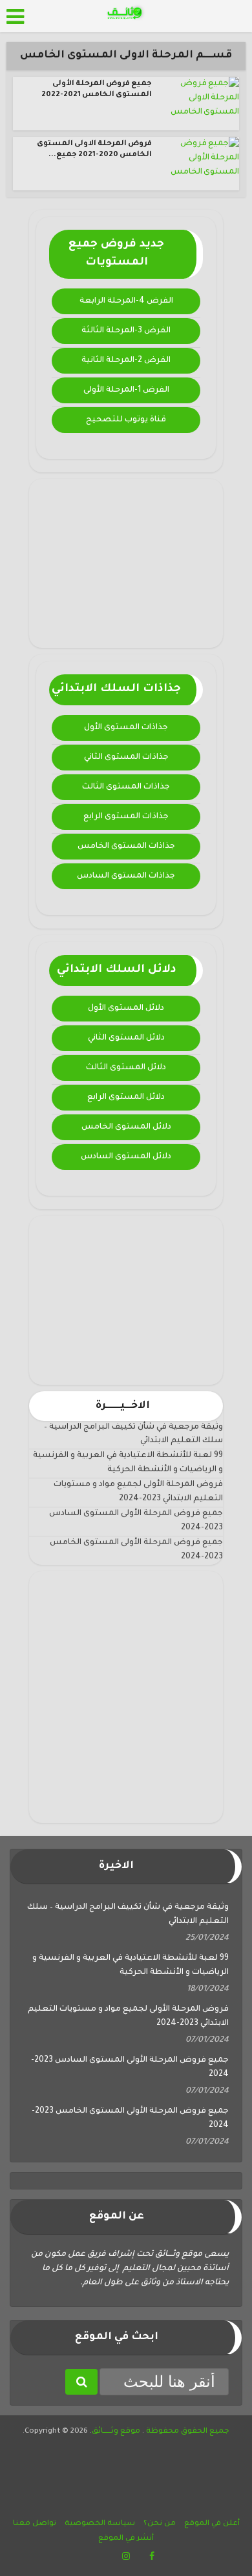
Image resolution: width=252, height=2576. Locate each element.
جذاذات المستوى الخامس (126, 847)
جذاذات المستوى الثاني (126, 758)
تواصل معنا (35, 2524)
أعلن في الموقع (212, 2524)
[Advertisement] (126, 563)
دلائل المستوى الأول (126, 1009)
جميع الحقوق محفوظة (187, 2432)
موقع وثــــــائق (116, 2432)
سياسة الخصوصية (100, 2524)
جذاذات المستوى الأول (126, 728)
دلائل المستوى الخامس (126, 1127)
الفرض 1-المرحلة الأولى (126, 390)
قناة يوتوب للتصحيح (126, 420)
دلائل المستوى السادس (126, 1157)
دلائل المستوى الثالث (126, 1068)
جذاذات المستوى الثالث (126, 787)
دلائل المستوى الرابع (126, 1098)
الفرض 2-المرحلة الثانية (126, 361)
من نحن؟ (160, 2524)
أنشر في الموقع (126, 2539)
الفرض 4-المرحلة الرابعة (126, 301)
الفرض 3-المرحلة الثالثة (126, 331)
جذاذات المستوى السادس (126, 876)
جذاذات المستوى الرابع (126, 817)
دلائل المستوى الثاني (126, 1038)
